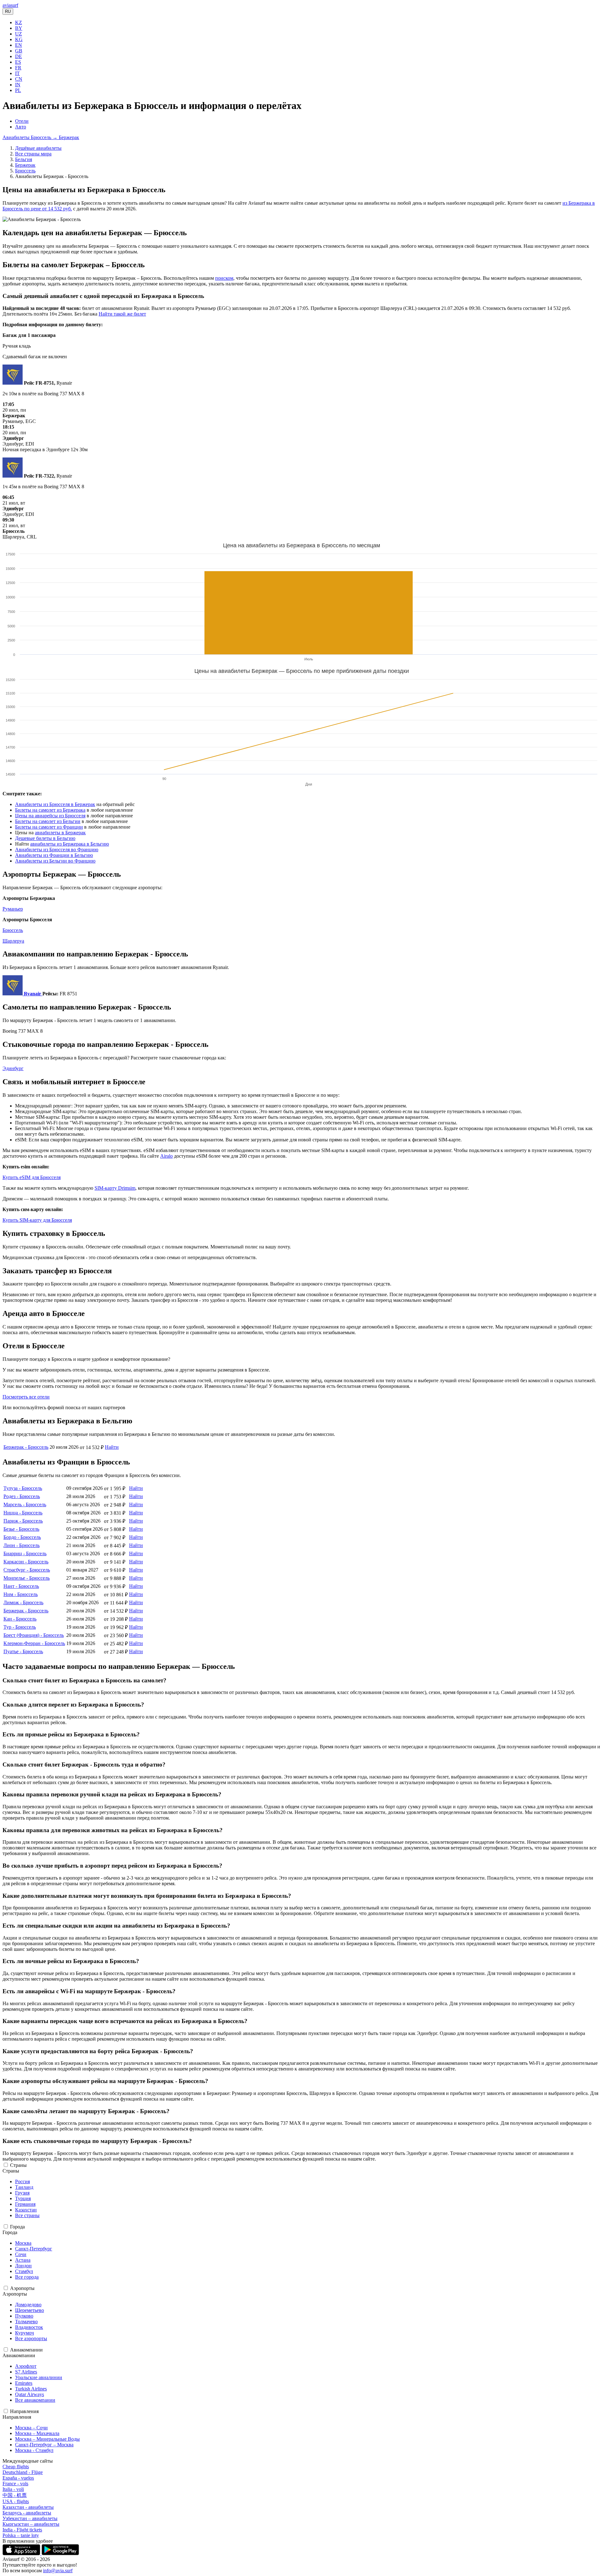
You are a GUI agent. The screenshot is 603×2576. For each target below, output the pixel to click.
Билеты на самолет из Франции (49, 827)
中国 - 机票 (15, 2495)
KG (19, 39)
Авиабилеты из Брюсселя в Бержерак (55, 804)
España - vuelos (18, 2478)
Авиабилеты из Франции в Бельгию (54, 855)
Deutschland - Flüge (23, 2472)
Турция (23, 2198)
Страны (18, 2165)
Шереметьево (30, 2310)
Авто (21, 127)
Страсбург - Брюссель (27, 1570)
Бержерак (25, 165)
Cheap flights (16, 2467)
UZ (19, 34)
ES (18, 62)
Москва (23, 2243)
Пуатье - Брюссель (23, 1651)
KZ (19, 22)
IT (17, 73)
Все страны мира (33, 154)
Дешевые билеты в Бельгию (45, 838)
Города (17, 2227)
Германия (25, 2204)
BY (19, 28)
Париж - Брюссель (23, 1521)
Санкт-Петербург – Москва (44, 2445)
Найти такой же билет (122, 314)
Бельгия (24, 159)
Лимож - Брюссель (23, 1602)
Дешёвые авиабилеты (38, 148)
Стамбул (24, 2271)
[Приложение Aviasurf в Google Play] (60, 2554)
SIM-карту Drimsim (115, 1188)
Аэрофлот (26, 2366)
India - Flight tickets (22, 2530)
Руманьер (13, 909)
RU (8, 11)
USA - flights (16, 2501)
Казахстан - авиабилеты (28, 2507)
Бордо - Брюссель (22, 1537)
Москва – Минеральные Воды (47, 2439)
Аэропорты (22, 2288)
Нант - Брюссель (21, 1586)
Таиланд (24, 2187)
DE (19, 56)
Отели (22, 121)
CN (19, 79)
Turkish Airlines (31, 2389)
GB (19, 51)
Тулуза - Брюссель (23, 1488)
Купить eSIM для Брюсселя (32, 1177)
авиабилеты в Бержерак (60, 833)
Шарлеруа (13, 941)
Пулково (24, 2316)
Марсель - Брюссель (25, 1504)
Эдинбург (13, 1068)
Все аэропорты (31, 2338)
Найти (112, 1447)
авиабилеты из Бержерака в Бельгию (70, 844)
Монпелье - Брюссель (27, 1578)
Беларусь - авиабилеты (27, 2513)
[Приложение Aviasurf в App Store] (22, 2554)
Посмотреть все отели (26, 1397)
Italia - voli (13, 2489)
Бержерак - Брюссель (26, 1447)
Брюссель (25, 171)
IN (18, 85)
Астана (23, 2260)
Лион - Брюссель (22, 1545)
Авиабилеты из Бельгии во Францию (55, 861)
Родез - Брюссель (22, 1496)
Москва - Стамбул (34, 2450)
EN (19, 45)
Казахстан (26, 2210)
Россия (22, 2181)
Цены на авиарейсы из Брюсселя (50, 816)
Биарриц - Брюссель (25, 1553)
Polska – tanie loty (21, 2535)
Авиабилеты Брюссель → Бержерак (41, 137)
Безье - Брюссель (21, 1529)
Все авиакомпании (35, 2400)
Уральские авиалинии (39, 2377)
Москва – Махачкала (37, 2433)
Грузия (22, 2193)
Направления (24, 2411)
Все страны (27, 2215)
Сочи (21, 2254)
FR (18, 68)
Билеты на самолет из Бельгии (48, 821)
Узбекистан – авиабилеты (30, 2518)
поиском (224, 278)
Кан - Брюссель (20, 1619)
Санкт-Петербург (34, 2249)
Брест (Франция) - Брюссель (34, 1635)
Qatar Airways (30, 2394)
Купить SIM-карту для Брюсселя (37, 1220)
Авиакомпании (26, 2350)
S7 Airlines (26, 2372)
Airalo (166, 1156)
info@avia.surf (58, 2571)
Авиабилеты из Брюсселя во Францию (57, 850)
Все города (27, 2277)
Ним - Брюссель (21, 1594)
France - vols (15, 2484)
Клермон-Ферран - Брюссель (34, 1643)
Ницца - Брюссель (23, 1513)
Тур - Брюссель (20, 1627)
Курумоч (24, 2333)
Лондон (23, 2266)
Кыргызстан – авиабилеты (31, 2524)
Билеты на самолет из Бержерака (50, 810)
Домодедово (28, 2305)
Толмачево (26, 2322)
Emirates (24, 2383)
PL (18, 90)
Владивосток (29, 2327)
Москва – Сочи (31, 2428)
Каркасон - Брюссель (26, 1562)
